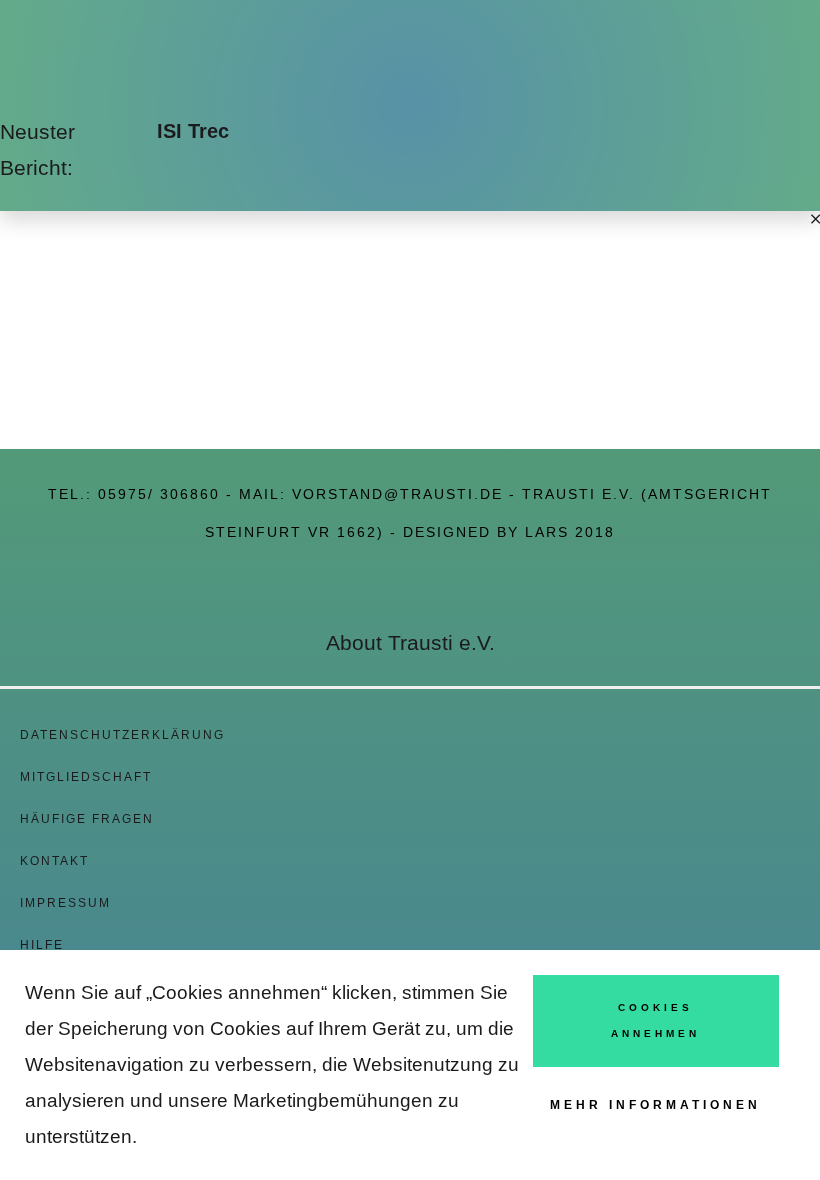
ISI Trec (193, 131)
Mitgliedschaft (86, 777)
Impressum (65, 903)
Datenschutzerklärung (122, 735)
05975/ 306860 (159, 494)
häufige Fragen (87, 819)
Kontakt (54, 861)
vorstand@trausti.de (397, 494)
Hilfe (42, 945)
